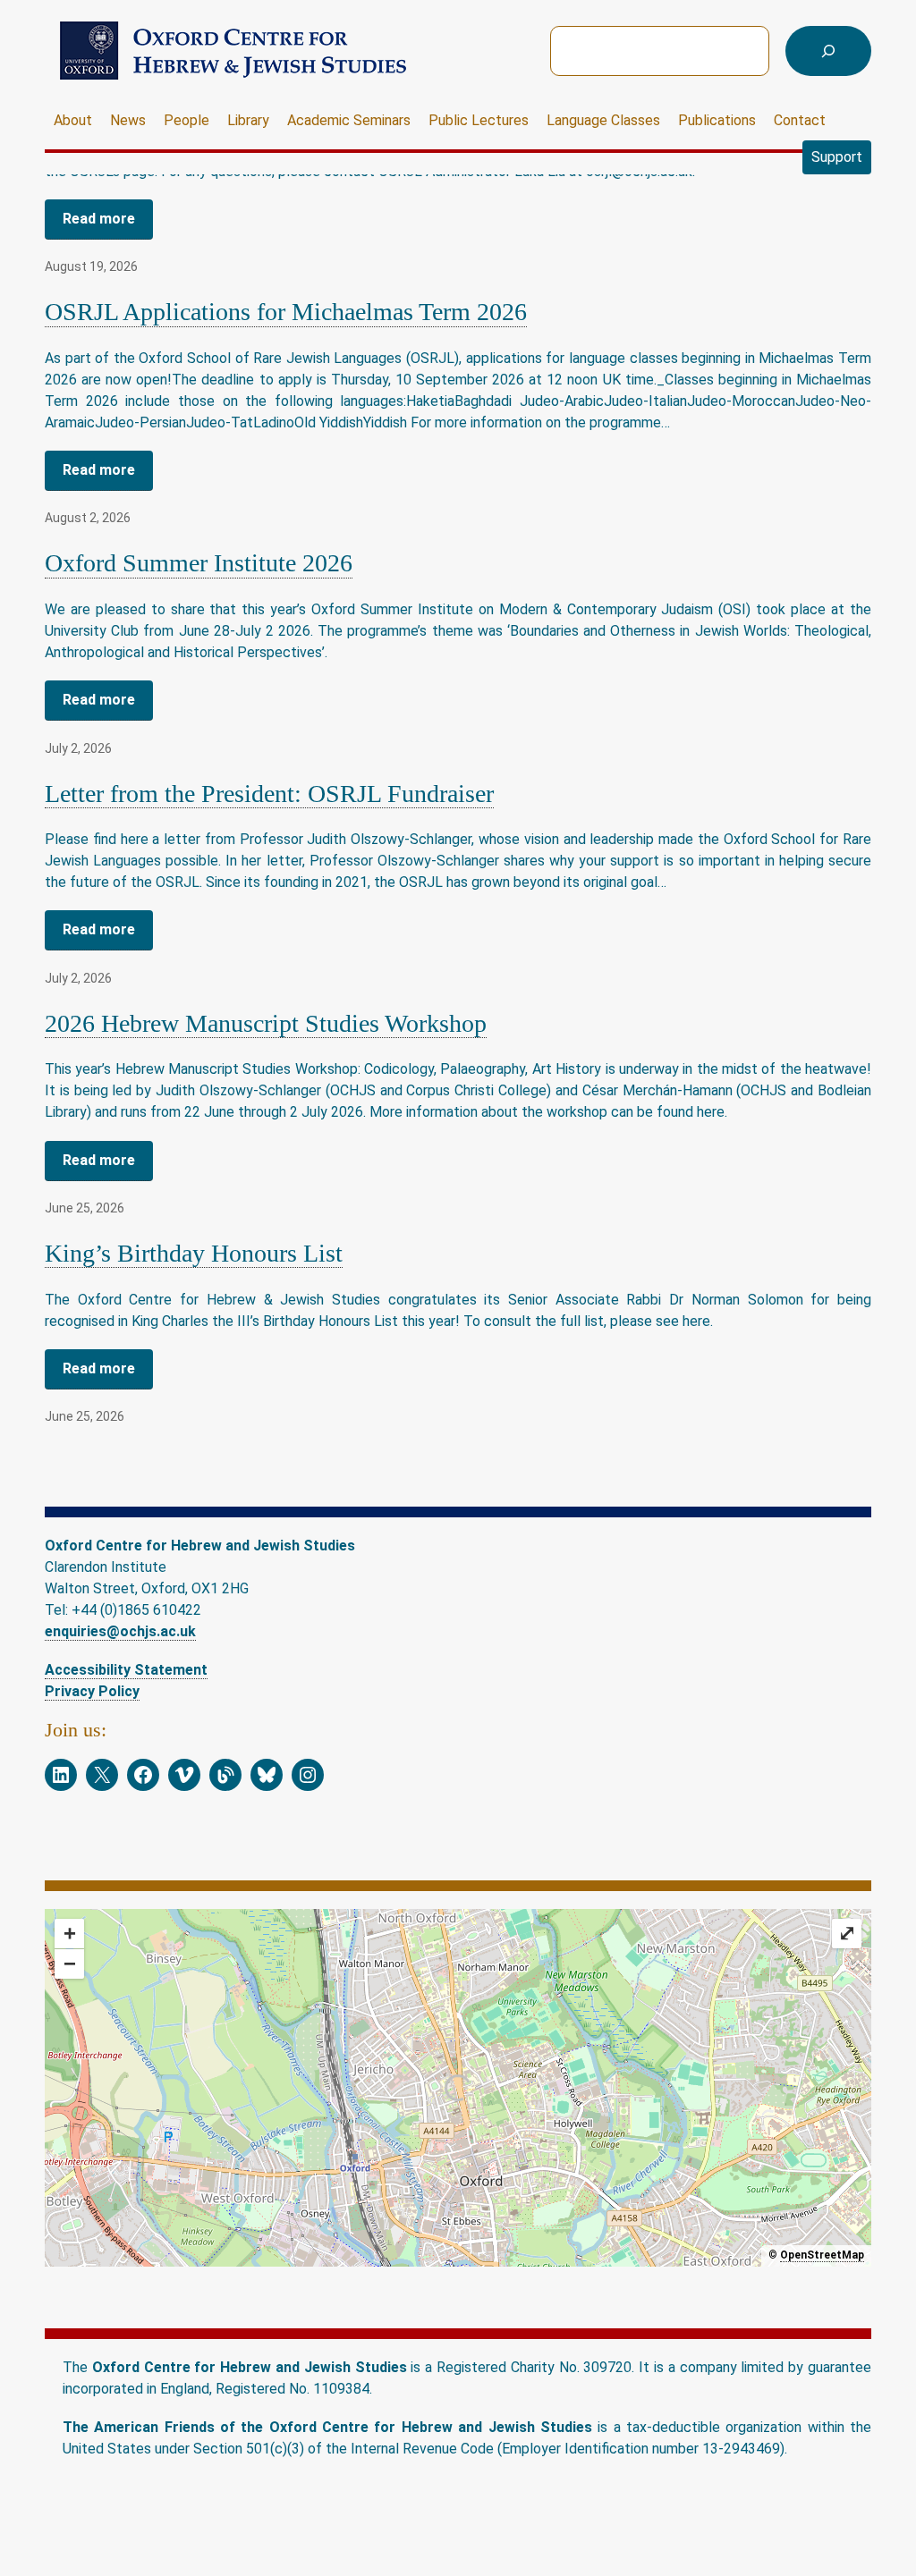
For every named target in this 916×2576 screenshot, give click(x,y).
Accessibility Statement (126, 1670)
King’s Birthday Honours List (194, 1253)
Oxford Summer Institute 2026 (199, 563)
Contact (800, 120)
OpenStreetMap (822, 2255)
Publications (717, 120)
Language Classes (603, 120)
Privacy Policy (92, 1691)
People (187, 120)
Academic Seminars (349, 120)
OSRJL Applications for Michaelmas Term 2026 (286, 312)
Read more (99, 219)
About (73, 120)
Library (248, 120)
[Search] (828, 51)
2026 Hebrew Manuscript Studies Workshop (266, 1023)
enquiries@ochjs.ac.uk (120, 1631)
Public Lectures (479, 120)
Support (837, 157)
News (128, 120)
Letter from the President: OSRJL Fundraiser (269, 794)
